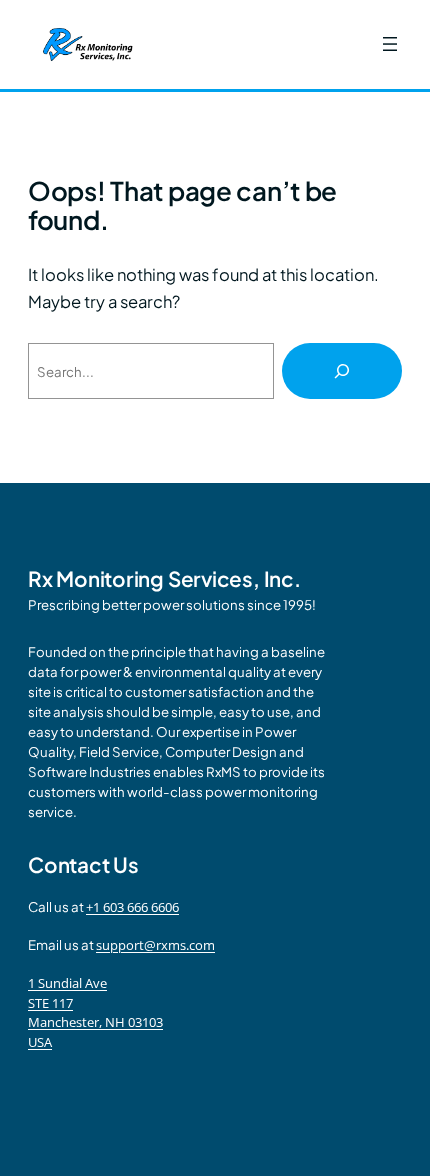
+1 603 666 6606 (132, 907)
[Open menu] (390, 44)
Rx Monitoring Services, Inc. (164, 578)
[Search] (342, 371)
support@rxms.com (155, 945)
